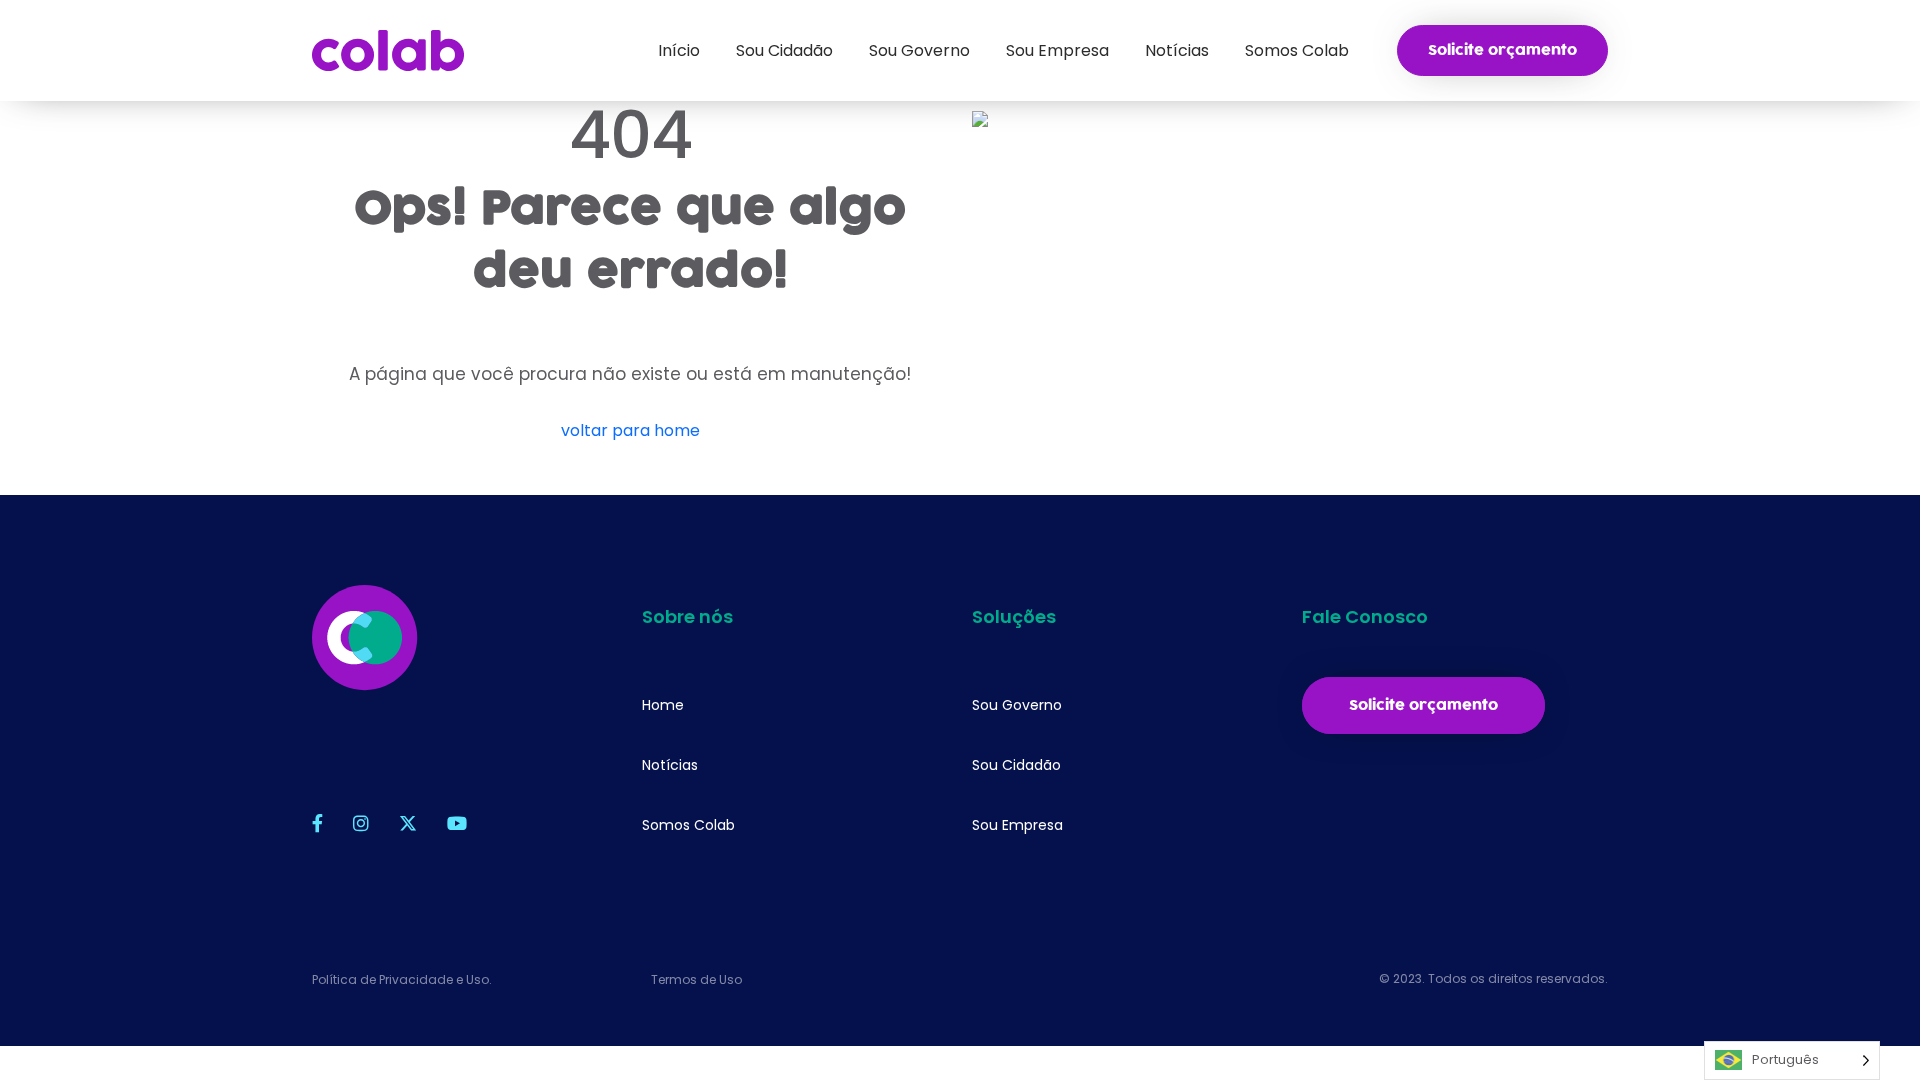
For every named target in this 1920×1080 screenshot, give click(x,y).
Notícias (670, 765)
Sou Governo (1017, 705)
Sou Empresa (1017, 825)
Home (663, 705)
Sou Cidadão (1016, 765)
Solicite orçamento (1502, 50)
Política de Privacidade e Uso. (402, 979)
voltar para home (630, 430)
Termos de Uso (696, 979)
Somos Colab (688, 825)
